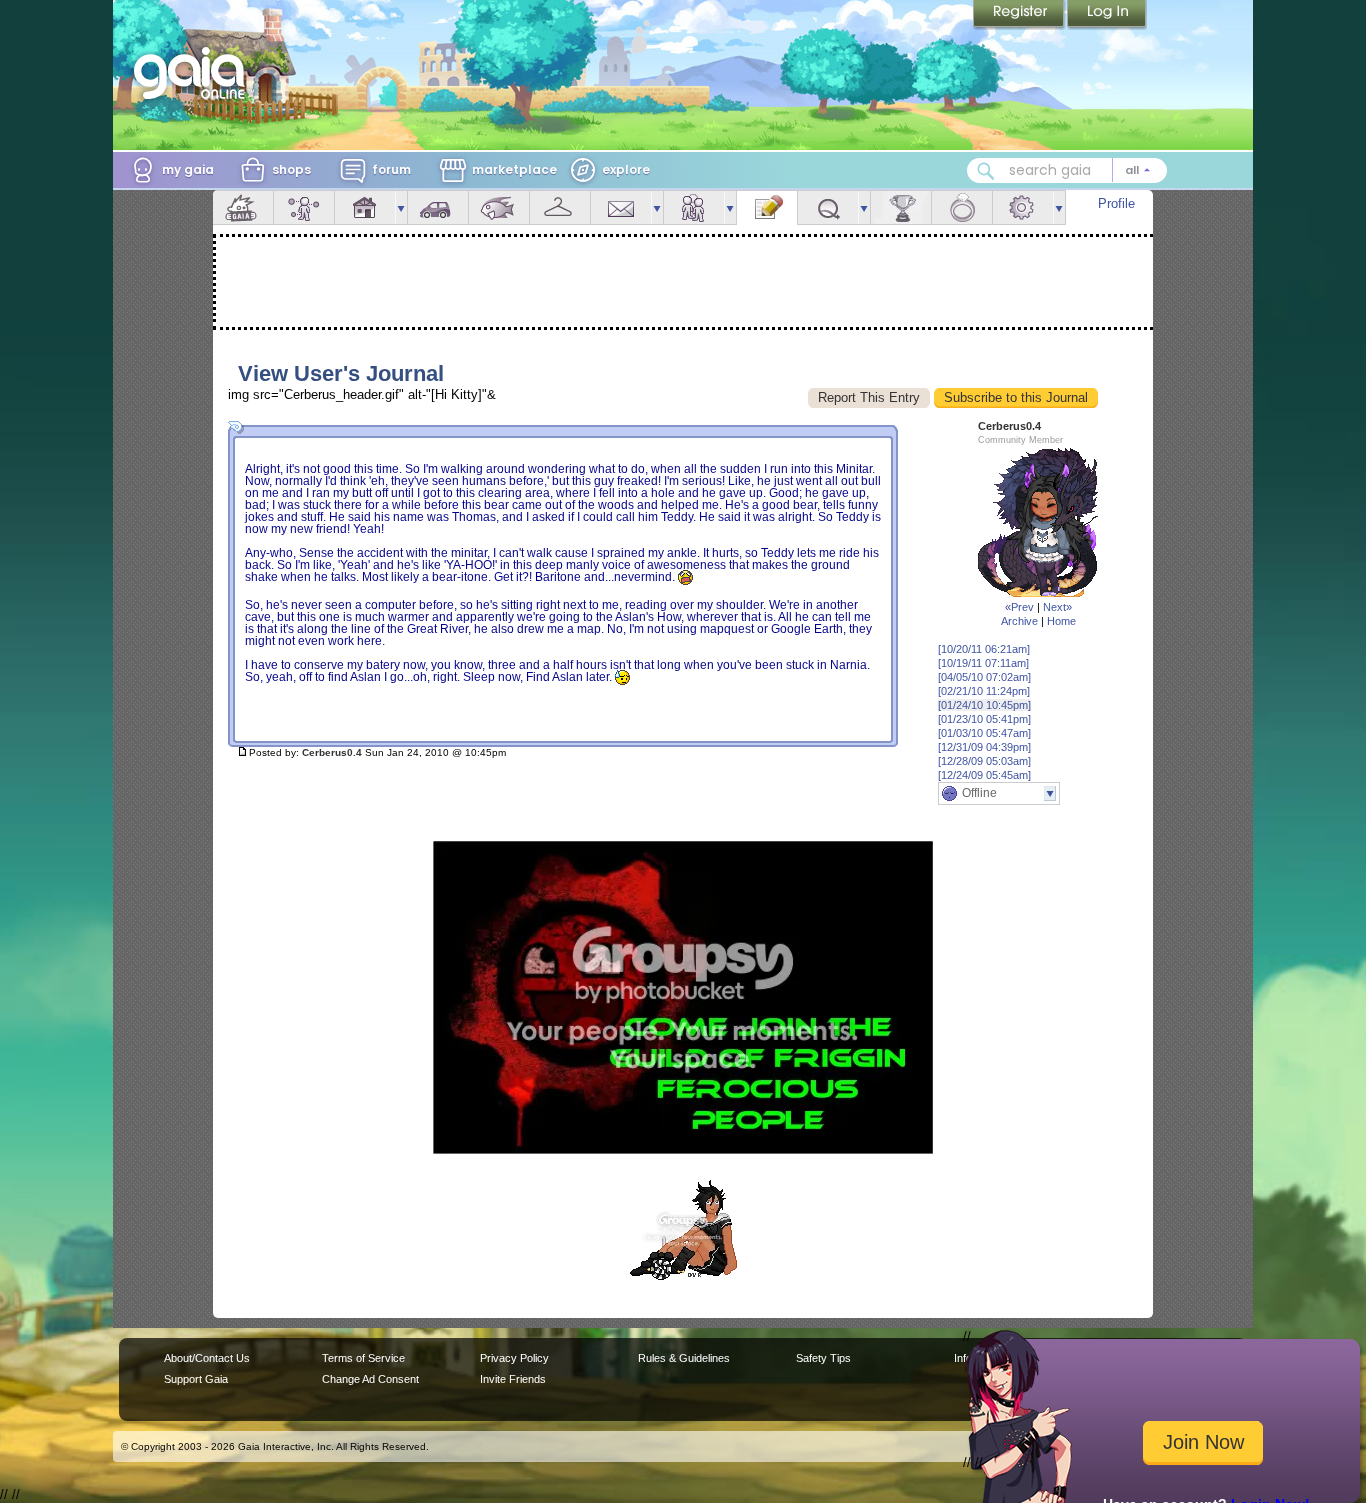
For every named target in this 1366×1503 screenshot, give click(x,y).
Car (438, 207)
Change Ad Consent (370, 1379)
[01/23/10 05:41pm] (984, 719)
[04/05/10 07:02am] (984, 677)
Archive (1019, 621)
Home (1061, 621)
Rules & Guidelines (684, 1358)
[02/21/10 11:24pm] (984, 691)
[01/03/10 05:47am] (984, 733)
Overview (243, 207)
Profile (1116, 203)
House (365, 207)
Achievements (901, 207)
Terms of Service (363, 1358)
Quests (828, 207)
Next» (1057, 607)
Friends (694, 207)
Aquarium (499, 207)
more (401, 207)
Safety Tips (823, 1358)
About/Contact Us (207, 1358)
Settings (1023, 207)
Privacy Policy (514, 1358)
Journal (767, 207)
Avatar (304, 207)
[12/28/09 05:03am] (984, 761)
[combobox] (1067, 170)
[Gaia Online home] (194, 73)
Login (1107, 15)
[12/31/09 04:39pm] (984, 747)
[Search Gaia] (986, 171)
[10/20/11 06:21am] (984, 649)
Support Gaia (196, 1379)
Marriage (962, 207)
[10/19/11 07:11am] (983, 663)
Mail (621, 207)
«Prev (1019, 607)
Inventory (560, 207)
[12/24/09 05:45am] (984, 775)
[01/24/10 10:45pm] (984, 705)
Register (1020, 15)
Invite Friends (513, 1379)
